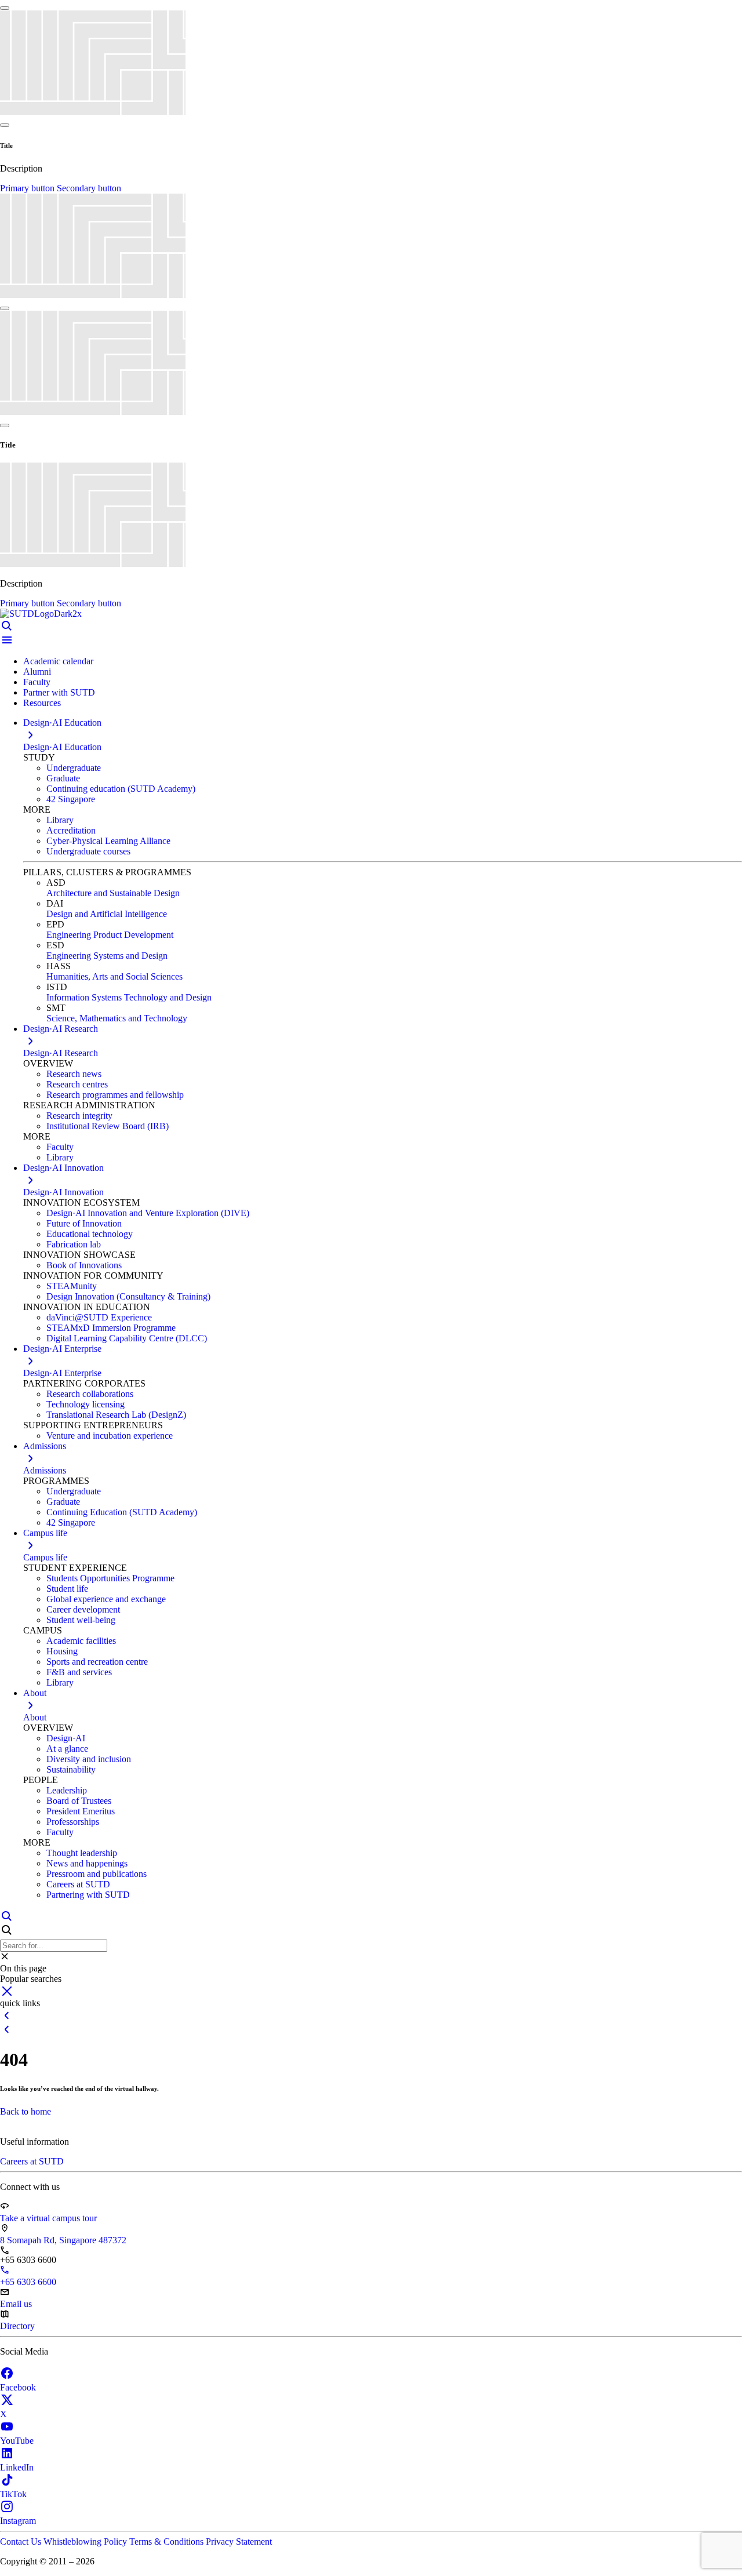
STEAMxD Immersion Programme (111, 1328)
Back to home (26, 2111)
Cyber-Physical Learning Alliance (108, 841)
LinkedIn (17, 2467)
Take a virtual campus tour (48, 2218)
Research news (74, 1074)
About (35, 1717)
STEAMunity (72, 1286)
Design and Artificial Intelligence (107, 914)
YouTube (17, 2441)
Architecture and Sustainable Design (113, 893)
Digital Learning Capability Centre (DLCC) (127, 1338)
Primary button (28, 188)
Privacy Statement (239, 2542)
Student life (67, 1589)
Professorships (73, 1822)
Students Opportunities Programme (110, 1578)
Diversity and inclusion (89, 1759)
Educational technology (90, 1234)
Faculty (37, 682)
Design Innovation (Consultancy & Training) (128, 1296)
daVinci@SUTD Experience (99, 1317)
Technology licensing (86, 1404)
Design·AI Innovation (63, 1192)
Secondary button (89, 188)
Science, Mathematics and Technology (117, 1018)
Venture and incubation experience (110, 1436)
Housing (62, 1651)
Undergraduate (74, 768)
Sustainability (71, 1769)
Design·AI (66, 1738)
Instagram (18, 2521)
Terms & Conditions (168, 2542)
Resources (42, 703)
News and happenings (87, 1863)
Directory (17, 2326)
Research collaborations (90, 1394)
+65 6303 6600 (28, 2282)
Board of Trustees (79, 1801)
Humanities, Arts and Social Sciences (114, 976)
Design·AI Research (61, 1053)
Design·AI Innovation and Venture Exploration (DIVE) (148, 1213)
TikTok (13, 2494)
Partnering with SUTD (88, 1895)
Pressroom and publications (97, 1874)
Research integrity (79, 1116)
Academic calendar (58, 661)
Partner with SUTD (59, 692)
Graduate (63, 778)
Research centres (77, 1084)
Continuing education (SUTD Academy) (121, 789)
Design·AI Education (62, 747)
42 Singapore (71, 799)
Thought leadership (82, 1853)
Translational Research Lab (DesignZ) (116, 1415)
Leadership (67, 1790)
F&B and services (79, 1672)
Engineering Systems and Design (107, 956)
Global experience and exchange (106, 1599)
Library (60, 820)
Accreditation (71, 830)
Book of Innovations (84, 1265)
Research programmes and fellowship (115, 1095)
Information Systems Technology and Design (129, 997)
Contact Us (22, 2542)
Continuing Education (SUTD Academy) (122, 1512)
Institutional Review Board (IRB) (108, 1126)
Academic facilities (81, 1641)
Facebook (18, 2387)
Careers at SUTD (78, 1884)
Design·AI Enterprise (62, 1373)
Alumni (37, 672)
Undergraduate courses (88, 851)
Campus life (45, 1557)
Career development (83, 1609)
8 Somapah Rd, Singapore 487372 (63, 2240)
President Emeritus (81, 1811)
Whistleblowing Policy (86, 2542)
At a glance (67, 1749)
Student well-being (81, 1620)
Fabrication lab (74, 1244)
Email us (16, 2304)
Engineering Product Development (110, 935)
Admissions (45, 1470)
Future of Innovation (84, 1223)
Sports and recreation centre (97, 1662)
